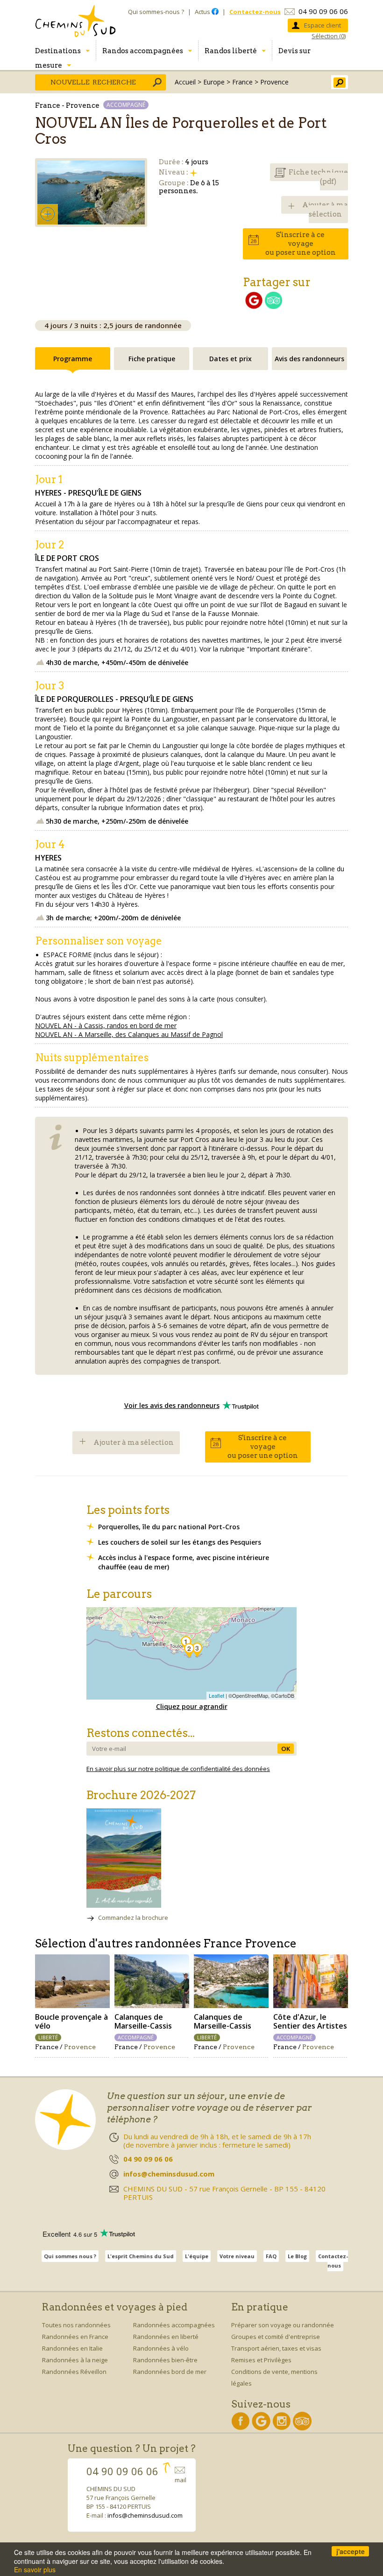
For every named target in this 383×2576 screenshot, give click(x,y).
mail (181, 2480)
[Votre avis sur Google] (254, 306)
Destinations (58, 51)
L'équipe (197, 2256)
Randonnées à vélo (161, 2348)
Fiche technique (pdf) (318, 177)
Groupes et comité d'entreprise (276, 2337)
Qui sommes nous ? (70, 2256)
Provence (274, 82)
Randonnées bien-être (165, 2360)
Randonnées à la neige (75, 2360)
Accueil (185, 82)
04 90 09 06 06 (323, 11)
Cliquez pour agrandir (192, 1706)
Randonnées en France (75, 2337)
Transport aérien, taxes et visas (276, 2348)
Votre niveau (237, 2256)
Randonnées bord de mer (170, 2372)
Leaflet (216, 1695)
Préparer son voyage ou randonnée (283, 2325)
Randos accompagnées (143, 51)
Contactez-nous (333, 2261)
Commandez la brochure (133, 1918)
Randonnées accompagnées (174, 2325)
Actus (203, 12)
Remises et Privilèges (261, 2360)
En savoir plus (35, 2569)
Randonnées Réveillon (74, 2372)
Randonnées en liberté (166, 2337)
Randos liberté (231, 51)
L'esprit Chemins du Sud (141, 2256)
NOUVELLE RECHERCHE (93, 82)
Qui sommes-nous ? (156, 12)
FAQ (271, 2256)
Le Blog (297, 2256)
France (242, 82)
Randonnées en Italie (72, 2348)
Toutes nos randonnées (76, 2325)
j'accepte (351, 2551)
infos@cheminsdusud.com (145, 2515)
